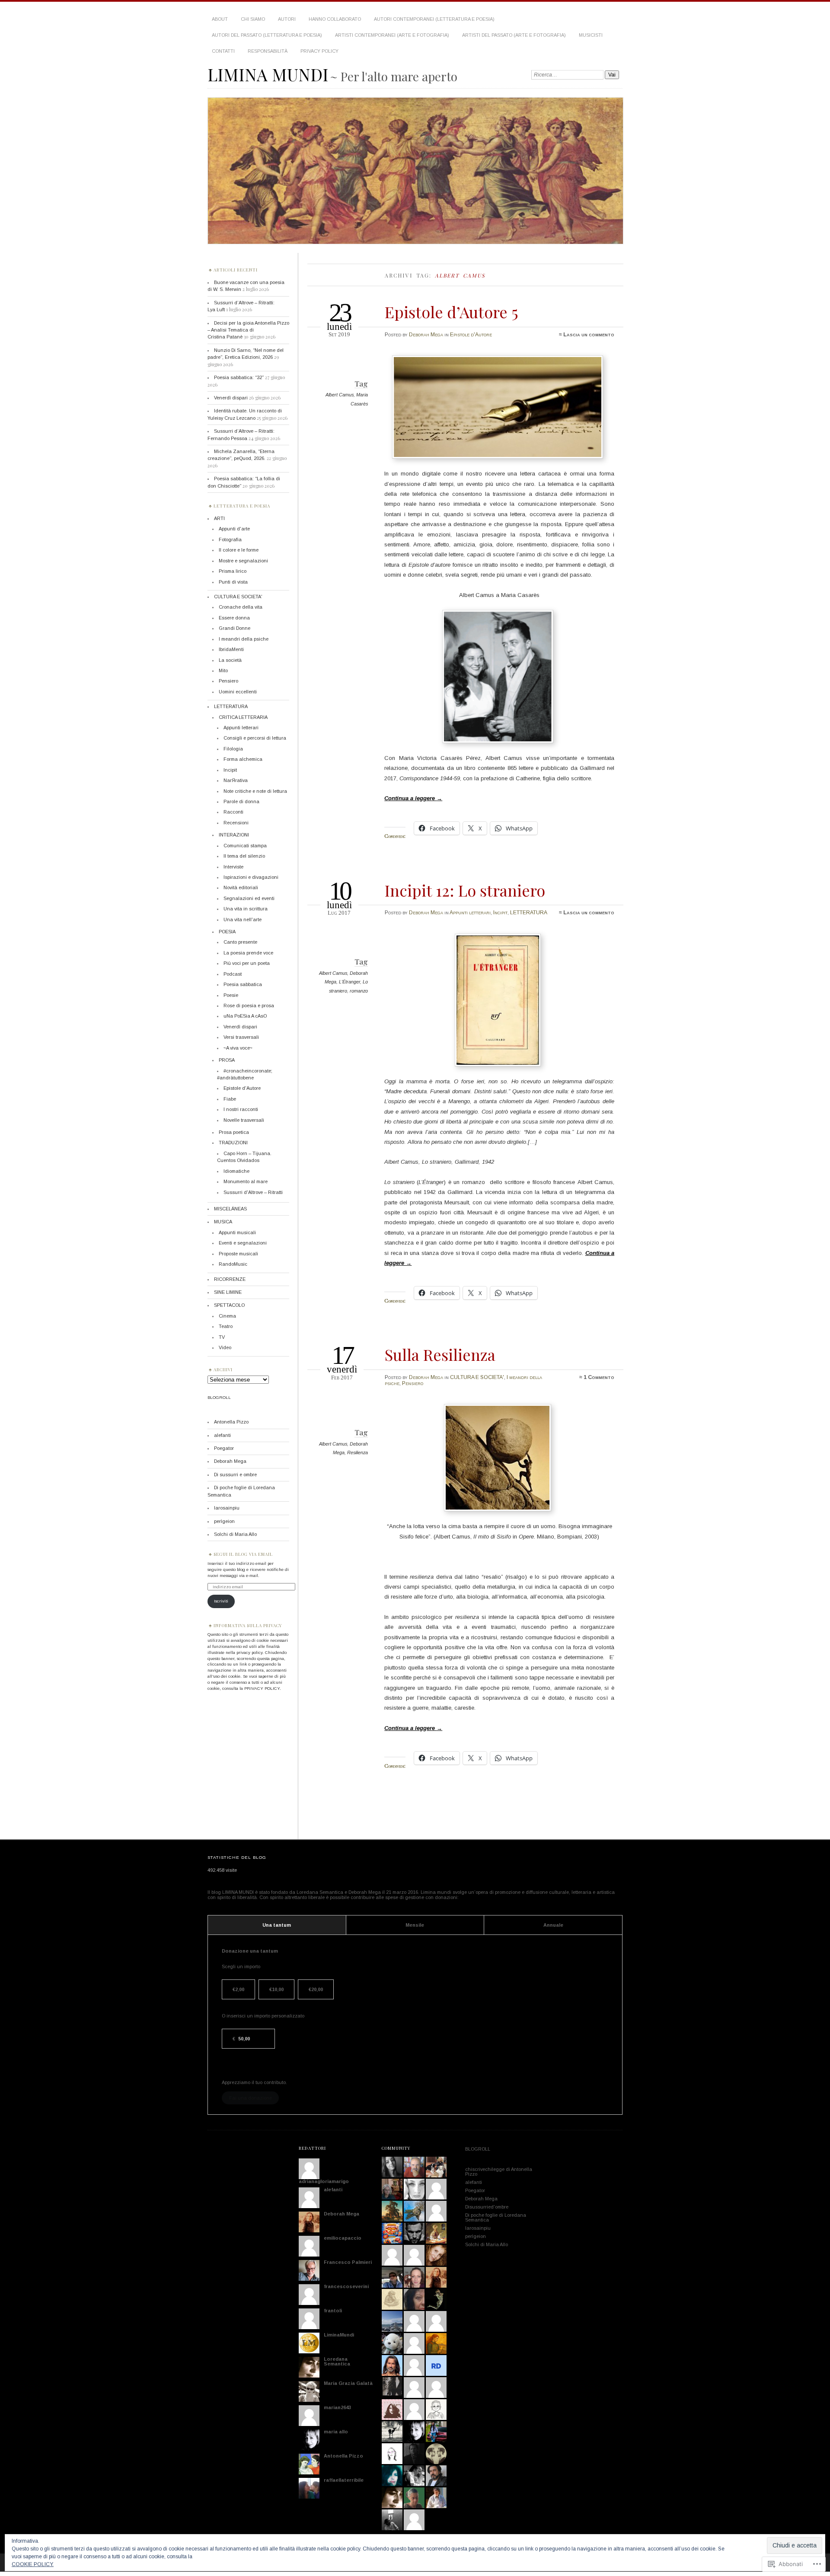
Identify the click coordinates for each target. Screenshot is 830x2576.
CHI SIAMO (253, 19)
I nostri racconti (241, 1109)
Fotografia (230, 539)
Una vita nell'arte (243, 919)
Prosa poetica (234, 1132)
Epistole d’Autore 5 (451, 312)
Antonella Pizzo (231, 1422)
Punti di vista (233, 582)
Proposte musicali (238, 1254)
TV (222, 1337)
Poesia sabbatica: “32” (239, 377)
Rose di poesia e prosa (249, 1006)
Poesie (231, 995)
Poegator (224, 1448)
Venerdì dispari (231, 398)
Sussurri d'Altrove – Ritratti (253, 1192)
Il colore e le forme (239, 550)
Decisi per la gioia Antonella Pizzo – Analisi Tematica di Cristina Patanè (248, 330)
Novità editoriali (241, 887)
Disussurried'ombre (487, 2207)
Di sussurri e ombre (235, 1475)
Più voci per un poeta (247, 963)
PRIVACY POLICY (319, 51)
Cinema (227, 1316)
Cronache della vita (241, 607)
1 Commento (599, 1377)
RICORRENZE (230, 1279)
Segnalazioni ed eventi (249, 898)
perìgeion (224, 1521)
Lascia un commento (589, 335)
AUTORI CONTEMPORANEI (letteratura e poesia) (434, 19)
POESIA (227, 932)
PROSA (227, 1060)
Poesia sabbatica (243, 984)
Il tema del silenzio (244, 856)
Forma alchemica (243, 759)
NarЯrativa (236, 780)
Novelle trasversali (244, 1120)
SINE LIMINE (228, 1292)
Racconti (233, 812)
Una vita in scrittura (246, 909)
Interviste (233, 867)
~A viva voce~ (238, 1048)
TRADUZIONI (233, 1143)
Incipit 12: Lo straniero (465, 890)
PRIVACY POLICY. (263, 1688)
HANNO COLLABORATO (335, 19)
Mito (223, 670)
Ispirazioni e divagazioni (251, 877)
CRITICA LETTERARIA (243, 717)
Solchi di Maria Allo (235, 1534)
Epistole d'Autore (471, 335)
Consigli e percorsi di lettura (255, 738)
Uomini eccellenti (238, 692)
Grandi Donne (235, 628)
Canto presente (240, 942)
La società (230, 660)
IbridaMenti (231, 649)
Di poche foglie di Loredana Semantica (496, 2217)
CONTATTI (223, 51)
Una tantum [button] (277, 1925)
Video (225, 1347)
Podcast (233, 974)
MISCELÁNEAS (230, 1209)
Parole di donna (241, 801)
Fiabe (230, 1099)
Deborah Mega (426, 335)
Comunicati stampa (245, 846)
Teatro (226, 1326)
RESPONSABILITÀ (268, 51)
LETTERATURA (529, 913)
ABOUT (220, 19)
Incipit (500, 913)
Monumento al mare (246, 1181)
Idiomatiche (236, 1171)
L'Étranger (350, 982)
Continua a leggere (413, 798)
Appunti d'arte (234, 529)
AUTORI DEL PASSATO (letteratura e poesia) (267, 35)
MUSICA (223, 1222)
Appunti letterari (470, 913)
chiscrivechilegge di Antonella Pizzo (499, 2172)
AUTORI (287, 19)
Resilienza (358, 1452)
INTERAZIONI (234, 835)
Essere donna (234, 618)
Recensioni (236, 823)
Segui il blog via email (243, 1554)
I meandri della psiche (244, 639)
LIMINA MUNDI (268, 74)
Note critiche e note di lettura (255, 791)
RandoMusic (233, 1264)
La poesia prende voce (248, 953)
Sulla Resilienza (440, 1354)
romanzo (359, 991)
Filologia (233, 749)
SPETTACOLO (229, 1305)
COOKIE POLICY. (33, 2564)
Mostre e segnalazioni (243, 561)
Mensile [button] (415, 1925)
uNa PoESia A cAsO (245, 1016)
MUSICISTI (591, 35)
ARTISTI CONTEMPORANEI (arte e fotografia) (392, 35)
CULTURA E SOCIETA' (477, 1377)
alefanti (222, 1435)
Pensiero (413, 1383)
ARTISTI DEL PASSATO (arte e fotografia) (514, 35)
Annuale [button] (553, 1925)
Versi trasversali (241, 1037)
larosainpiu (227, 1508)
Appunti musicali (237, 1232)
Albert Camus (340, 395)
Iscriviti (221, 1601)
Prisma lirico (233, 571)
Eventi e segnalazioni (243, 1243)
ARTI (219, 518)
